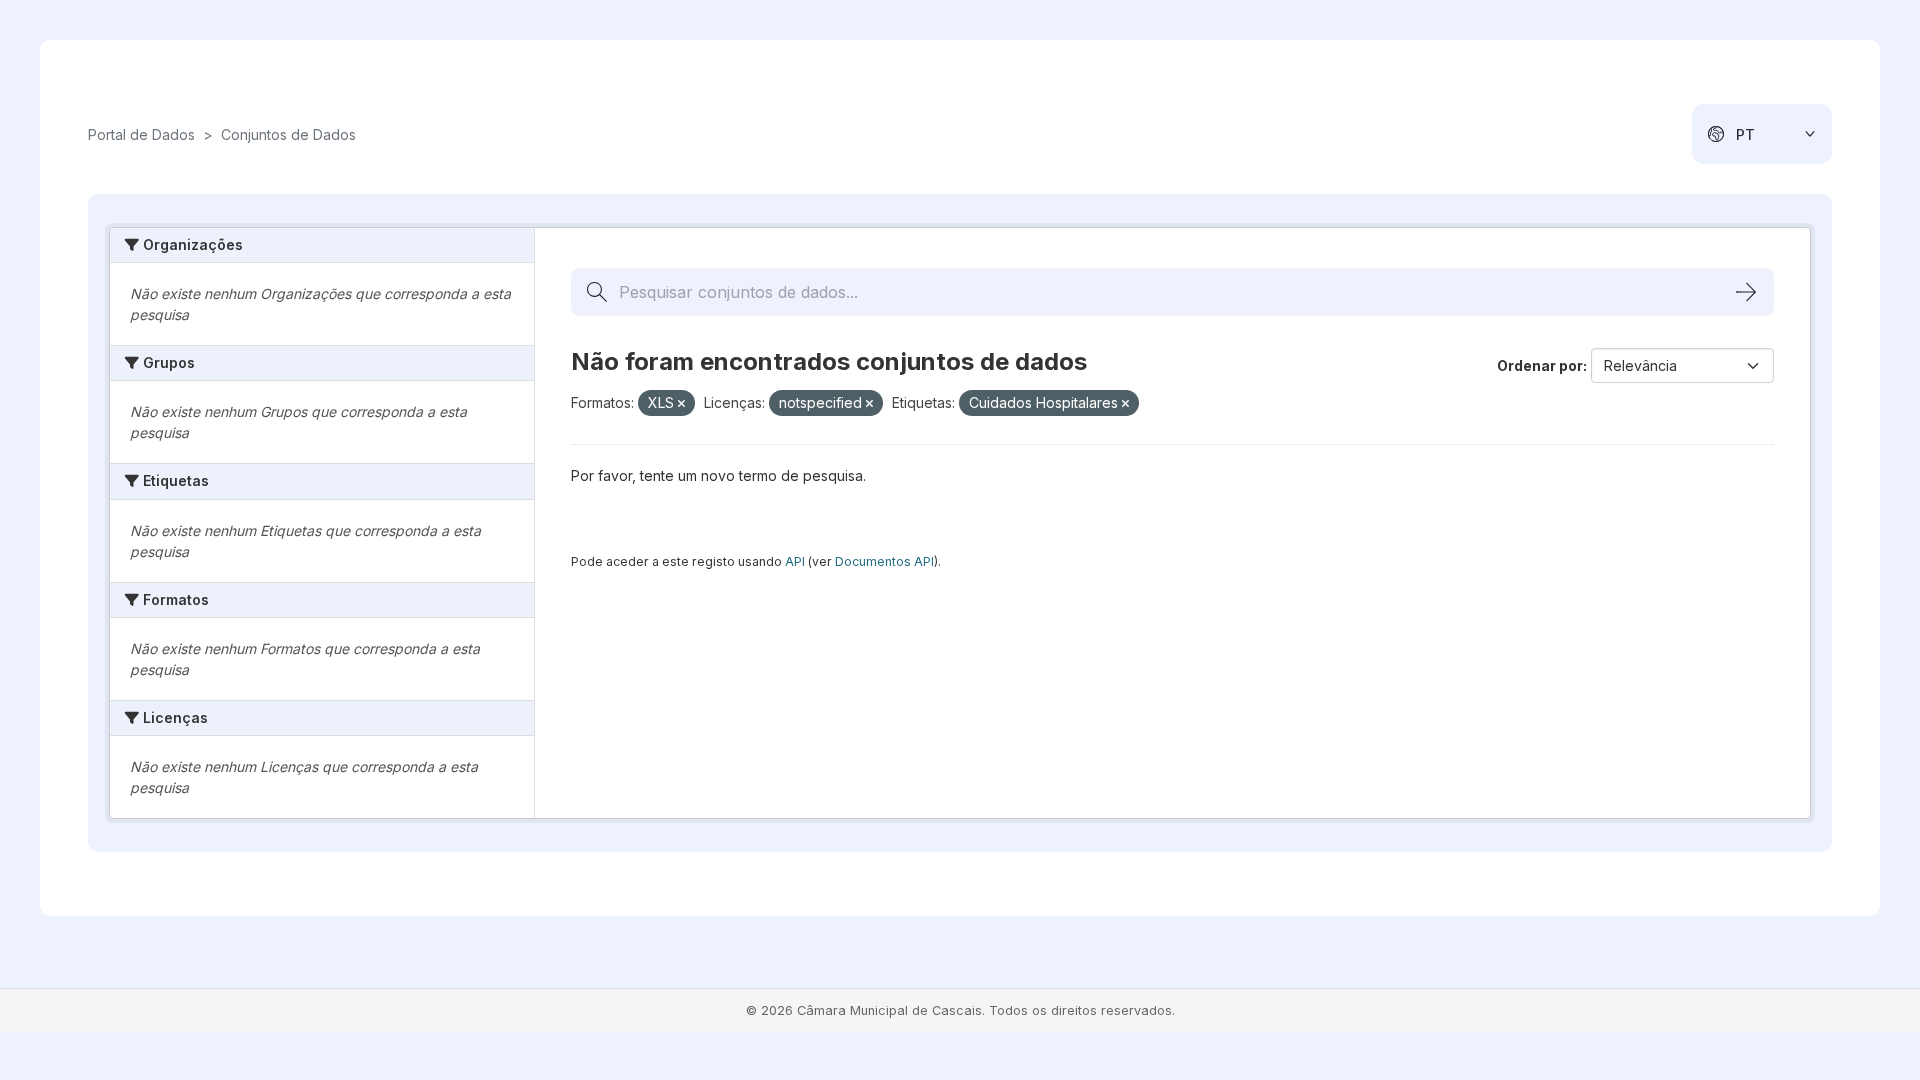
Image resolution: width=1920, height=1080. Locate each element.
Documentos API (884, 561)
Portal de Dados (141, 134)
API (795, 561)
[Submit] (1746, 292)
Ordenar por (1540, 365)
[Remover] (681, 404)
